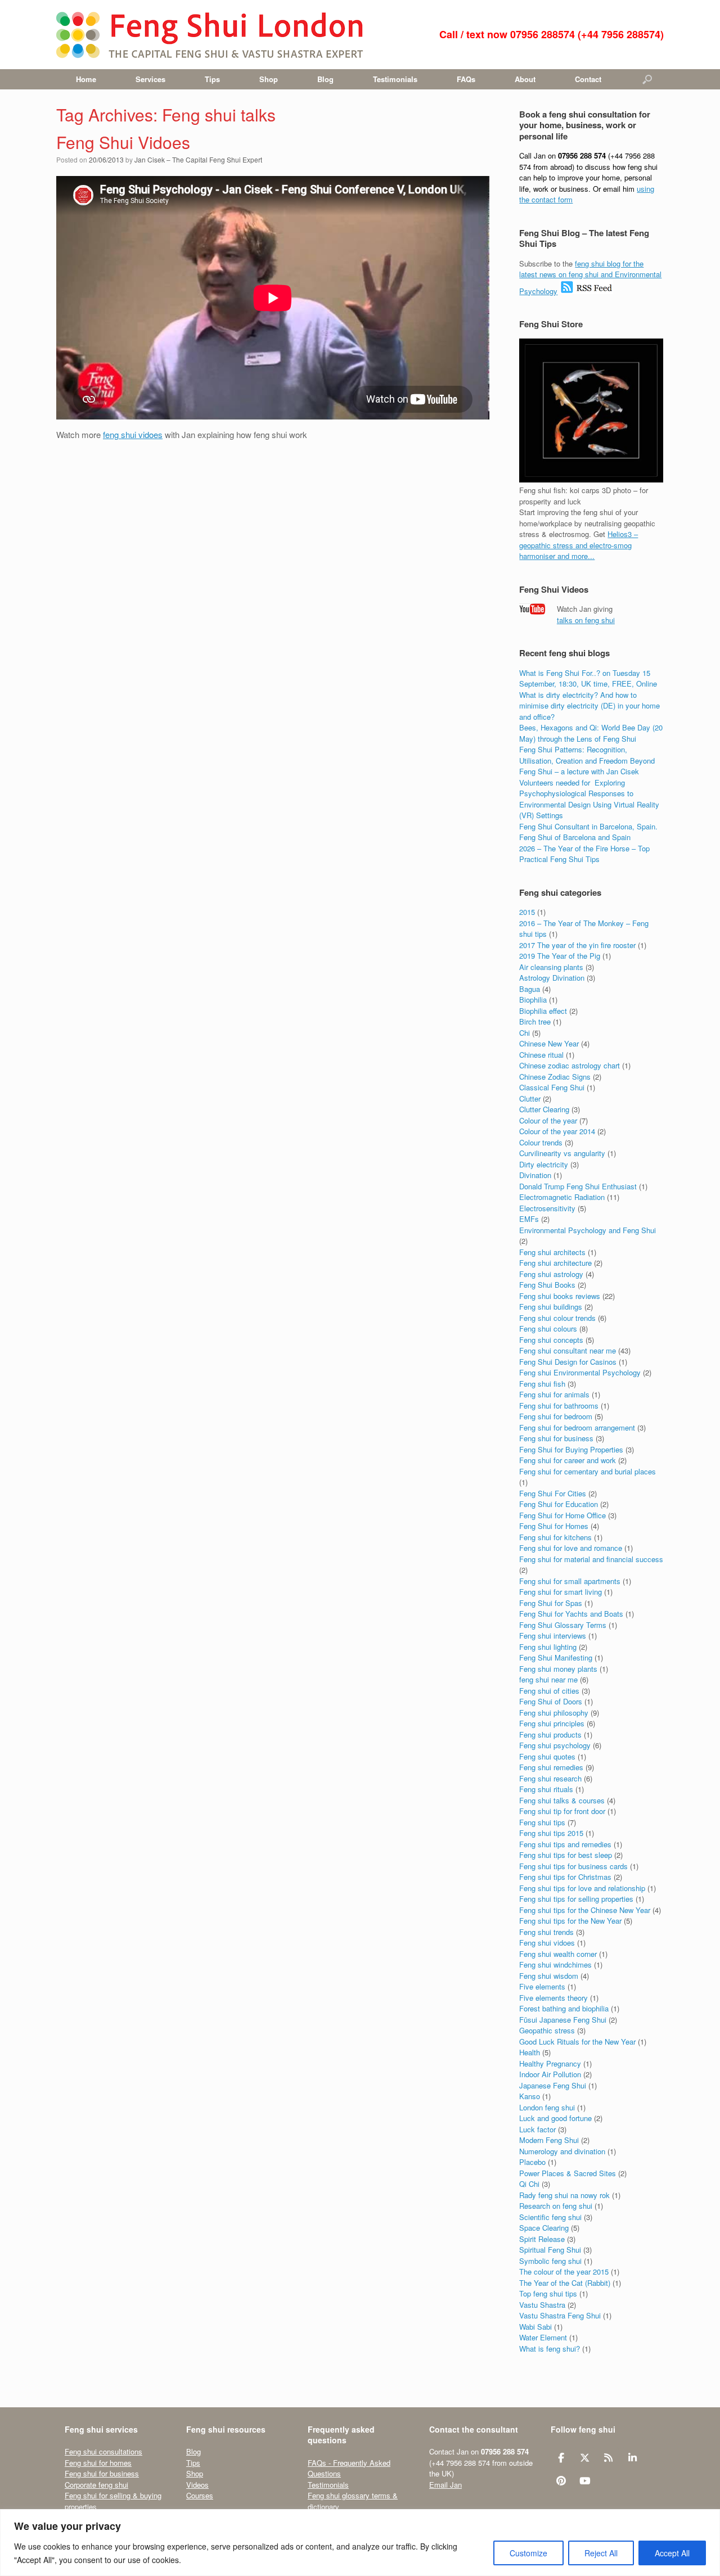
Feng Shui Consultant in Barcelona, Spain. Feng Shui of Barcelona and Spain (588, 832)
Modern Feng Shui (549, 2140)
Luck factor (537, 2129)
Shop (269, 79)
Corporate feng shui (96, 2485)
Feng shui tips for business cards (573, 1866)
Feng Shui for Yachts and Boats (571, 1614)
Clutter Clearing (544, 1109)
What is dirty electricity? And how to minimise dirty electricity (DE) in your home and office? (589, 706)
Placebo (532, 2162)
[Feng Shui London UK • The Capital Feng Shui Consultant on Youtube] (585, 2481)
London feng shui (547, 2107)
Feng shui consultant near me (568, 1350)
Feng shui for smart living (561, 1592)
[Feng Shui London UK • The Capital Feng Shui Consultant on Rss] (609, 2458)
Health (530, 2052)
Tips (212, 79)
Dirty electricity (544, 1164)
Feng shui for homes (98, 2463)
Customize (528, 2553)
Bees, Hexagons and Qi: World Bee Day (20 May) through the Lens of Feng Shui (591, 733)
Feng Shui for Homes (554, 1526)
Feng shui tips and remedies (565, 1844)
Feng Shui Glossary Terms (563, 1625)
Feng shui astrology (551, 1274)
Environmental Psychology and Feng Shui (588, 1230)
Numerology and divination (562, 2151)
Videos (197, 2485)
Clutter (530, 1098)
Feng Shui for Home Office (562, 1515)
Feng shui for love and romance (571, 1548)
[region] (360, 2543)
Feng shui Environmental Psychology (580, 1372)
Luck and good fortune (555, 2118)
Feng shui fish (542, 1384)
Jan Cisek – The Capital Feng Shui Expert (198, 159)
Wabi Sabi (535, 2327)
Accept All (672, 2553)
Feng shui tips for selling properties (576, 1899)
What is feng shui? (550, 2349)
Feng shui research (550, 1778)
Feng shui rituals (546, 1789)
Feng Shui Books (547, 1285)
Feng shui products (550, 1734)
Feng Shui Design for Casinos (568, 1362)
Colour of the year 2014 (557, 1131)
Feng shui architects (552, 1252)
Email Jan (445, 2485)
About (525, 79)
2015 (527, 912)
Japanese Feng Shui (553, 2085)
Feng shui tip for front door (562, 1811)
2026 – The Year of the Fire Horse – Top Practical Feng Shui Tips (584, 854)
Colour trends (541, 1142)
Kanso (530, 2096)
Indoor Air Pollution (550, 2074)
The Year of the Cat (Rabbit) (565, 2283)
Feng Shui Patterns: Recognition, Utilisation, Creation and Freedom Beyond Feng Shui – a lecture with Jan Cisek (587, 760)
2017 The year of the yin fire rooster (577, 945)
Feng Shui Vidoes (123, 142)
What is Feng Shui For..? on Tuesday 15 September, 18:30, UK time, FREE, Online (588, 678)
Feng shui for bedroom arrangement (577, 1427)
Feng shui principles (552, 1723)
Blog (325, 79)
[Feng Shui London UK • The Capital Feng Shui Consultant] (211, 35)
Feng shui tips (542, 1822)
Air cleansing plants (551, 967)
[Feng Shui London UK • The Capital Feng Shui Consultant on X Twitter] (585, 2458)
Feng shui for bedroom (556, 1416)
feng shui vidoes (133, 434)
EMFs (529, 1219)
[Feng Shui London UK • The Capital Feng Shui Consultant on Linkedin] (633, 2458)
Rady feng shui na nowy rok (564, 2195)
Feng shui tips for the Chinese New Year (585, 1910)
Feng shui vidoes (547, 1943)
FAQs (466, 79)
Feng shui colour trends (557, 1318)
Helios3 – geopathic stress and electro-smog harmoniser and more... (579, 545)
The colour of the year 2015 (564, 2272)
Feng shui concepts (551, 1340)
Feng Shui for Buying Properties (571, 1449)
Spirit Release (542, 2239)
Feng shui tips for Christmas (565, 1877)
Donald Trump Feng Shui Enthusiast (578, 1186)
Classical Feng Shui (552, 1087)
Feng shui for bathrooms (559, 1406)
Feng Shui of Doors (551, 1701)
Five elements (542, 1986)
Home (86, 79)
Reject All (601, 2553)
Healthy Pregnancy (550, 2063)
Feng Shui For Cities (553, 1493)
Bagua (530, 989)
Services (150, 79)
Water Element (543, 2337)
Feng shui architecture (555, 1263)
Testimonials (395, 79)
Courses (200, 2495)
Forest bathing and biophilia (564, 2008)
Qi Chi (529, 2184)
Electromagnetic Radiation (562, 1197)
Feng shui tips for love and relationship (582, 1888)
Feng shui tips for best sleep (566, 1855)
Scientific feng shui (550, 2217)
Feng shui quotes (547, 1756)
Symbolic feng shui (550, 2261)
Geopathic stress (547, 2030)
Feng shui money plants (558, 1669)
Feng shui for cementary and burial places (588, 1471)
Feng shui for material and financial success (591, 1559)
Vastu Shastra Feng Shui (560, 2315)
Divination (535, 1175)
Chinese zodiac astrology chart (570, 1065)
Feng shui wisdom (549, 1976)
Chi (525, 1033)
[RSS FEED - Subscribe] (586, 291)
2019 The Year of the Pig (560, 956)
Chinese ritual (541, 1055)
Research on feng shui (556, 2206)
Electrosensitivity (547, 1208)
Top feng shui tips (548, 2293)
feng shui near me (548, 1679)
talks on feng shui (586, 620)
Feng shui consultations (103, 2451)
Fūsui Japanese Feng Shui (563, 2020)
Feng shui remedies (551, 1767)
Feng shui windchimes (555, 1964)
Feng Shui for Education (559, 1504)
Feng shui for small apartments (570, 1581)
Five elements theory (553, 1998)
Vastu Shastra (542, 2305)
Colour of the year (548, 1120)
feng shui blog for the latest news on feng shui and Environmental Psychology (590, 277)
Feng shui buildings (551, 1307)
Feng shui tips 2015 (551, 1833)
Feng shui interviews (553, 1636)
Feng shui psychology (555, 1745)
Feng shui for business (556, 1438)
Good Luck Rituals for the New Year (577, 2042)
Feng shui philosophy (554, 1713)
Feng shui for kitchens (555, 1537)
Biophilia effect (543, 1011)
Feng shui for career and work (568, 1460)
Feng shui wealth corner (558, 1954)
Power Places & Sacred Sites (568, 2173)
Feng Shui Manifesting (556, 1657)
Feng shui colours (548, 1328)
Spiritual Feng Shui (550, 2250)
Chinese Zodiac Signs (555, 1077)
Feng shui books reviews (560, 1296)
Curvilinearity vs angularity (562, 1153)
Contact (588, 79)
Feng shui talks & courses (562, 1800)
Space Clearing (544, 2228)
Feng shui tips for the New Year (570, 1921)
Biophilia (533, 1000)
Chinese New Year (549, 1043)
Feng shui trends (546, 1932)
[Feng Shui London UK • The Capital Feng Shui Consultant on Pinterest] (561, 2481)
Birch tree (535, 1021)
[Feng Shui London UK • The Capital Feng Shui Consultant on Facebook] (561, 2458)
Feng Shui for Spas (551, 1603)
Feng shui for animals (554, 1394)
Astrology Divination (552, 978)
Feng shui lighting (548, 1647)
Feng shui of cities (549, 1691)
